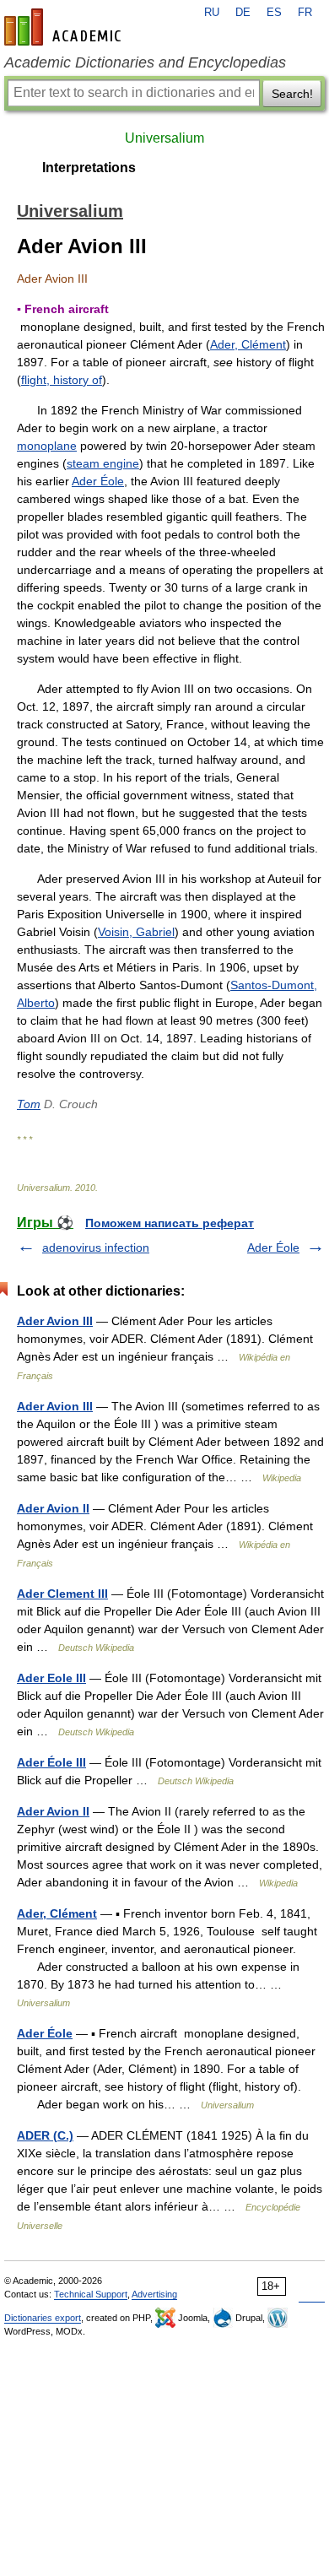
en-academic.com (65, 27)
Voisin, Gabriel (136, 932)
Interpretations (89, 168)
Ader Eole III (51, 1678)
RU (212, 13)
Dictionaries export (43, 2318)
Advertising (154, 2294)
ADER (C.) (45, 2135)
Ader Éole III (51, 1762)
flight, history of (62, 380)
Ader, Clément (248, 344)
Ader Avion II (53, 1508)
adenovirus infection (96, 1247)
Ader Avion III (55, 1321)
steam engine (103, 463)
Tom (29, 1104)
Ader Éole (98, 481)
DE (243, 13)
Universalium (164, 138)
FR (305, 13)
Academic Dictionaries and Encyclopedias (145, 62)
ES (274, 13)
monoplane (47, 446)
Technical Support (91, 2294)
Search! (292, 94)
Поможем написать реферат (170, 1223)
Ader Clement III (62, 1594)
